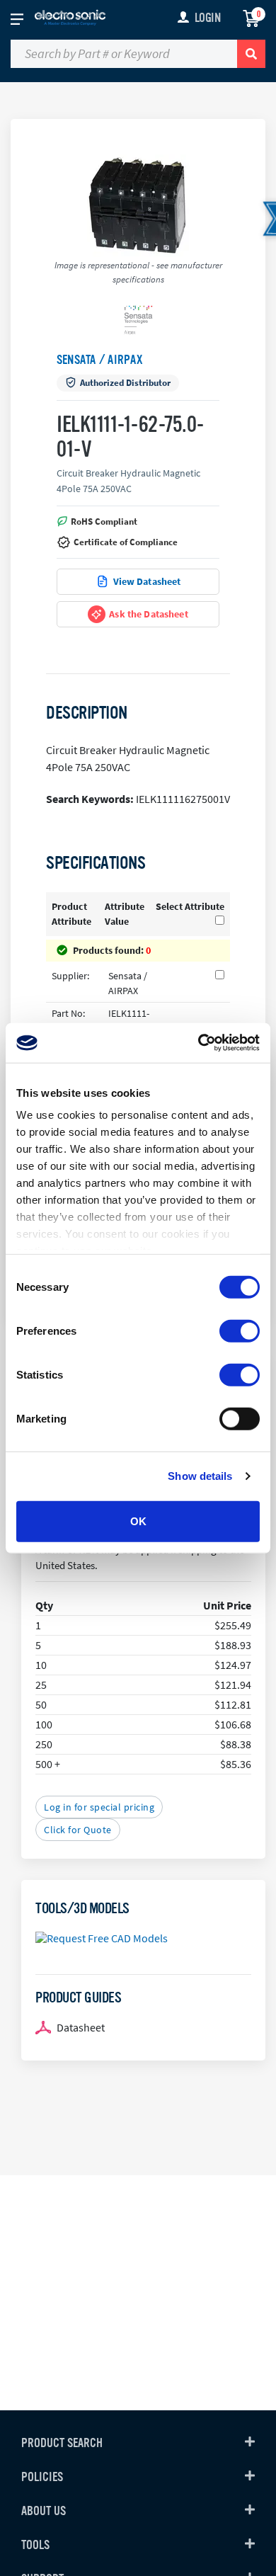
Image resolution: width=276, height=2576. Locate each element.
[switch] (240, 1330)
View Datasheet (147, 581)
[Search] (251, 54)
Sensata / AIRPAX (100, 360)
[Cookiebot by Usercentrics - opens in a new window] (199, 1043)
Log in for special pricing (99, 1807)
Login (208, 18)
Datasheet (81, 2027)
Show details (200, 1476)
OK (138, 1521)
